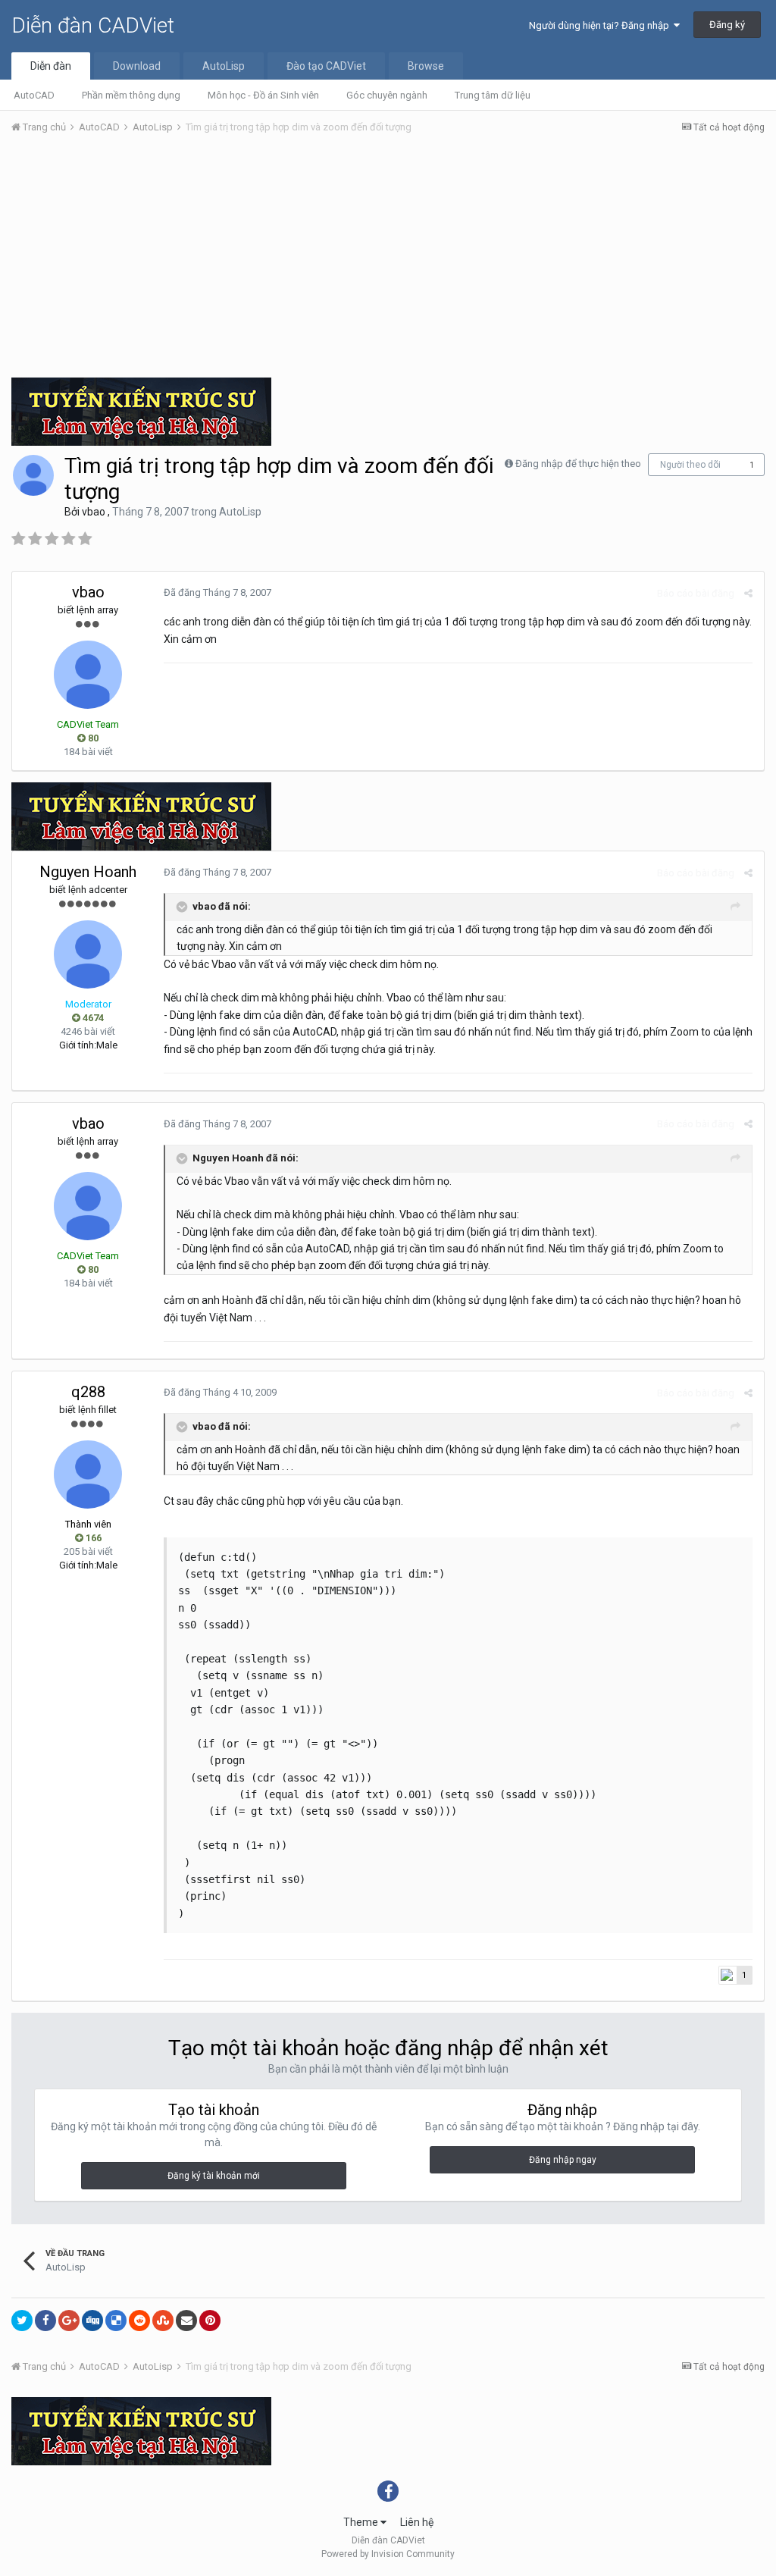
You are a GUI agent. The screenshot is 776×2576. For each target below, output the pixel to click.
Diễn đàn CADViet (93, 25)
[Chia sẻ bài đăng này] (748, 593)
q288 (88, 1392)
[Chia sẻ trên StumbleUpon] (163, 2321)
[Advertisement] (388, 260)
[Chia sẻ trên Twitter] (22, 2321)
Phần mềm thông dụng (131, 95)
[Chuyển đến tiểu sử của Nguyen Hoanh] (88, 954)
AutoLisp (224, 66)
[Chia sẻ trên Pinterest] (210, 2321)
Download (137, 66)
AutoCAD (34, 95)
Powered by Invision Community (388, 2554)
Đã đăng (217, 592)
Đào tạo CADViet (326, 66)
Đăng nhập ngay (563, 2160)
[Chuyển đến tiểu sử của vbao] (33, 475)
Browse (426, 66)
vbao (94, 512)
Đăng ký (727, 25)
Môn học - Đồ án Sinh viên (263, 95)
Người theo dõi (690, 465)
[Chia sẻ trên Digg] (92, 2321)
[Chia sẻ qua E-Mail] (186, 2321)
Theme (362, 2522)
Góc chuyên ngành (387, 95)
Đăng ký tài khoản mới (214, 2176)
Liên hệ (417, 2522)
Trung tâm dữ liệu (493, 95)
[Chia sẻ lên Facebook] (45, 2321)
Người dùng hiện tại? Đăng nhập (601, 25)
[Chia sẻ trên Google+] (69, 2321)
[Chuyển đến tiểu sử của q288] (88, 1474)
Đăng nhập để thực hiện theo (578, 464)
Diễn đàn (51, 66)
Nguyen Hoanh (88, 872)
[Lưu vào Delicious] (116, 2321)
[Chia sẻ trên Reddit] (139, 2321)
